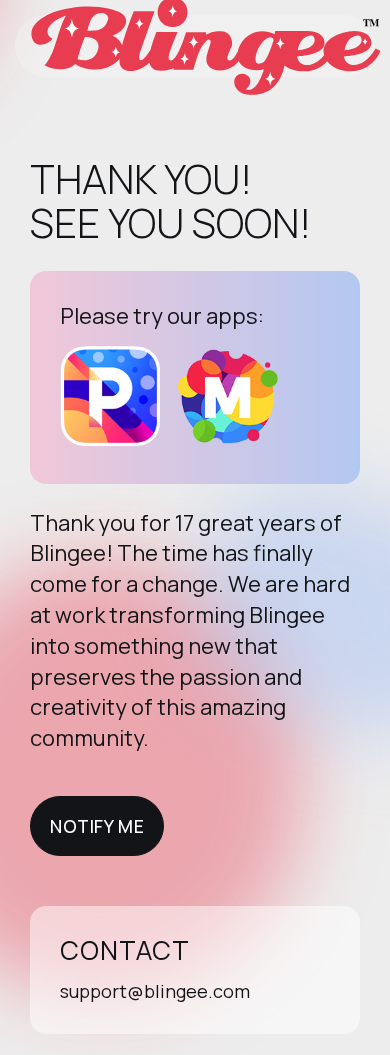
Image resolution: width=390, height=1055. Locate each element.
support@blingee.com (155, 991)
